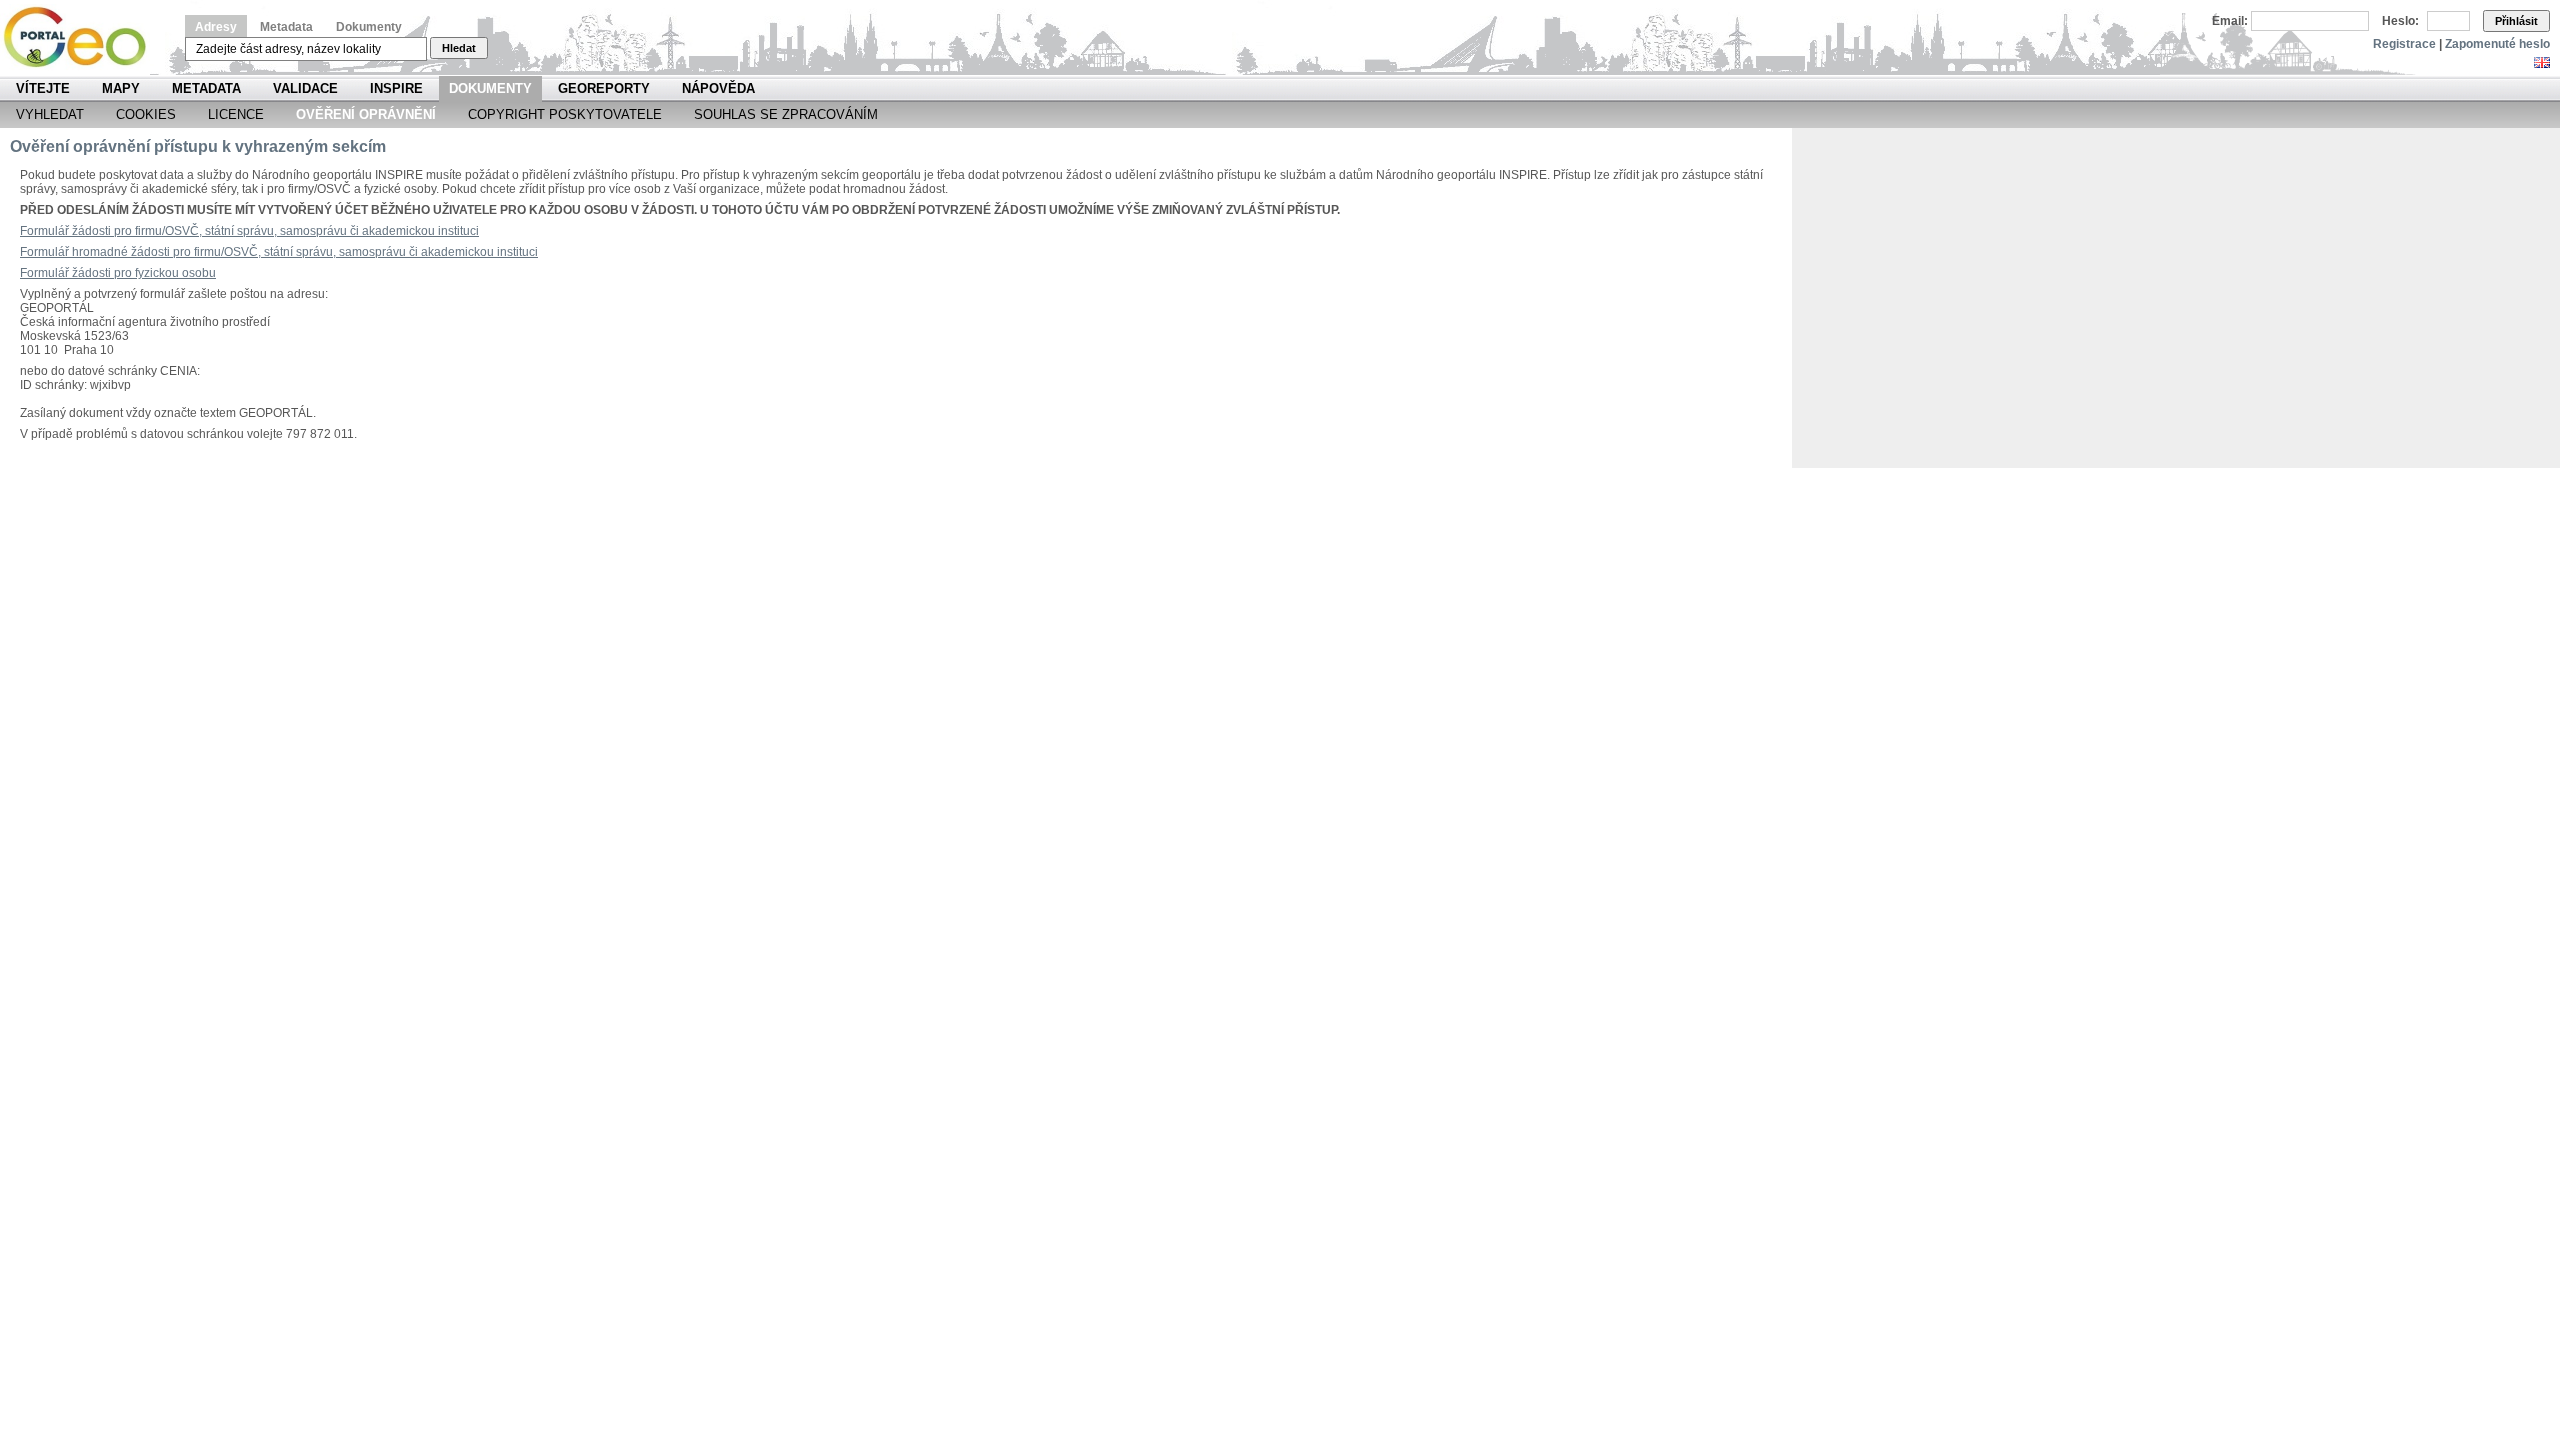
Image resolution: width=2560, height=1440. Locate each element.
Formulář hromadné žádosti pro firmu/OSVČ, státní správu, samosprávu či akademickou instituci (279, 252)
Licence (236, 114)
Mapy (121, 88)
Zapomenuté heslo (2497, 44)
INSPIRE (396, 88)
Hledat (459, 48)
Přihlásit (2516, 21)
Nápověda (718, 88)
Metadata (286, 27)
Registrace (2404, 44)
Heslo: (2400, 21)
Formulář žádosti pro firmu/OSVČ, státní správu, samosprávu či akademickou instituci (249, 231)
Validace (305, 88)
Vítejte (43, 88)
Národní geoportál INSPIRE (82, 37)
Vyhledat (50, 114)
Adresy (216, 27)
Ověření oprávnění (366, 114)
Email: (2230, 21)
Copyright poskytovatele (565, 114)
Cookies (146, 114)
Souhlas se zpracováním (786, 114)
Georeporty (604, 88)
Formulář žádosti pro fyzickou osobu (118, 273)
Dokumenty (369, 27)
